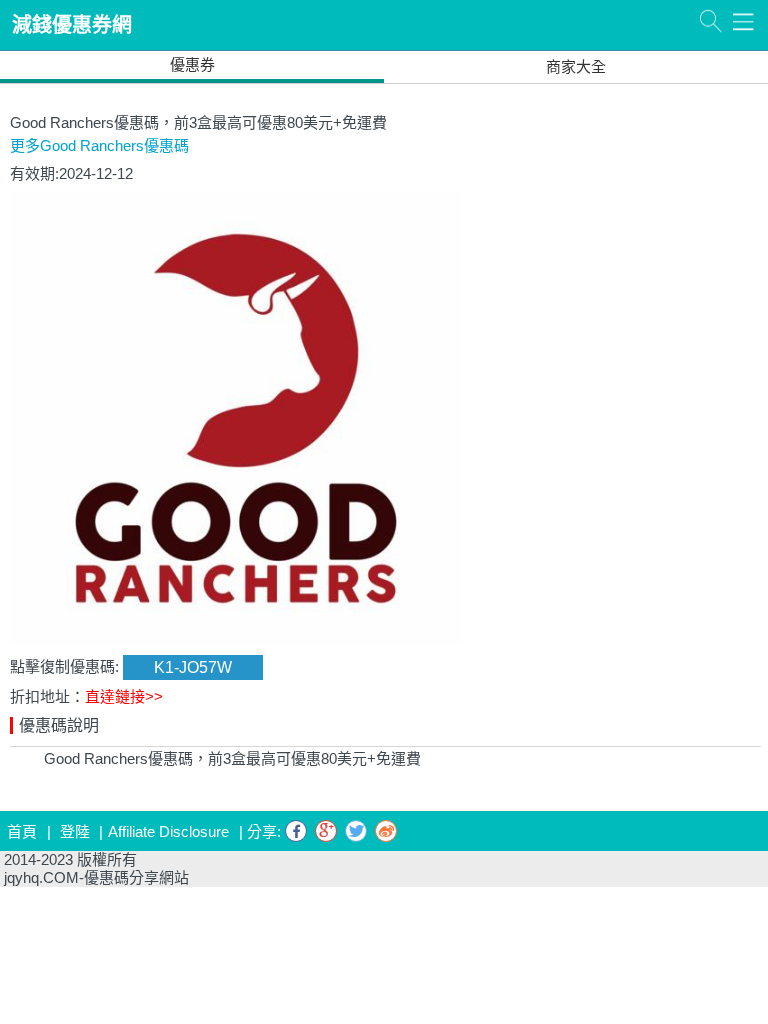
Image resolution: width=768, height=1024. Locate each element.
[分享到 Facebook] (296, 831)
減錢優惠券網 (72, 25)
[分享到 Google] (326, 831)
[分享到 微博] (386, 831)
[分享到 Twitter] (356, 831)
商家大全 (576, 66)
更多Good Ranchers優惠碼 (99, 145)
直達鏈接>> (124, 696)
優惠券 (192, 64)
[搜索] (710, 21)
